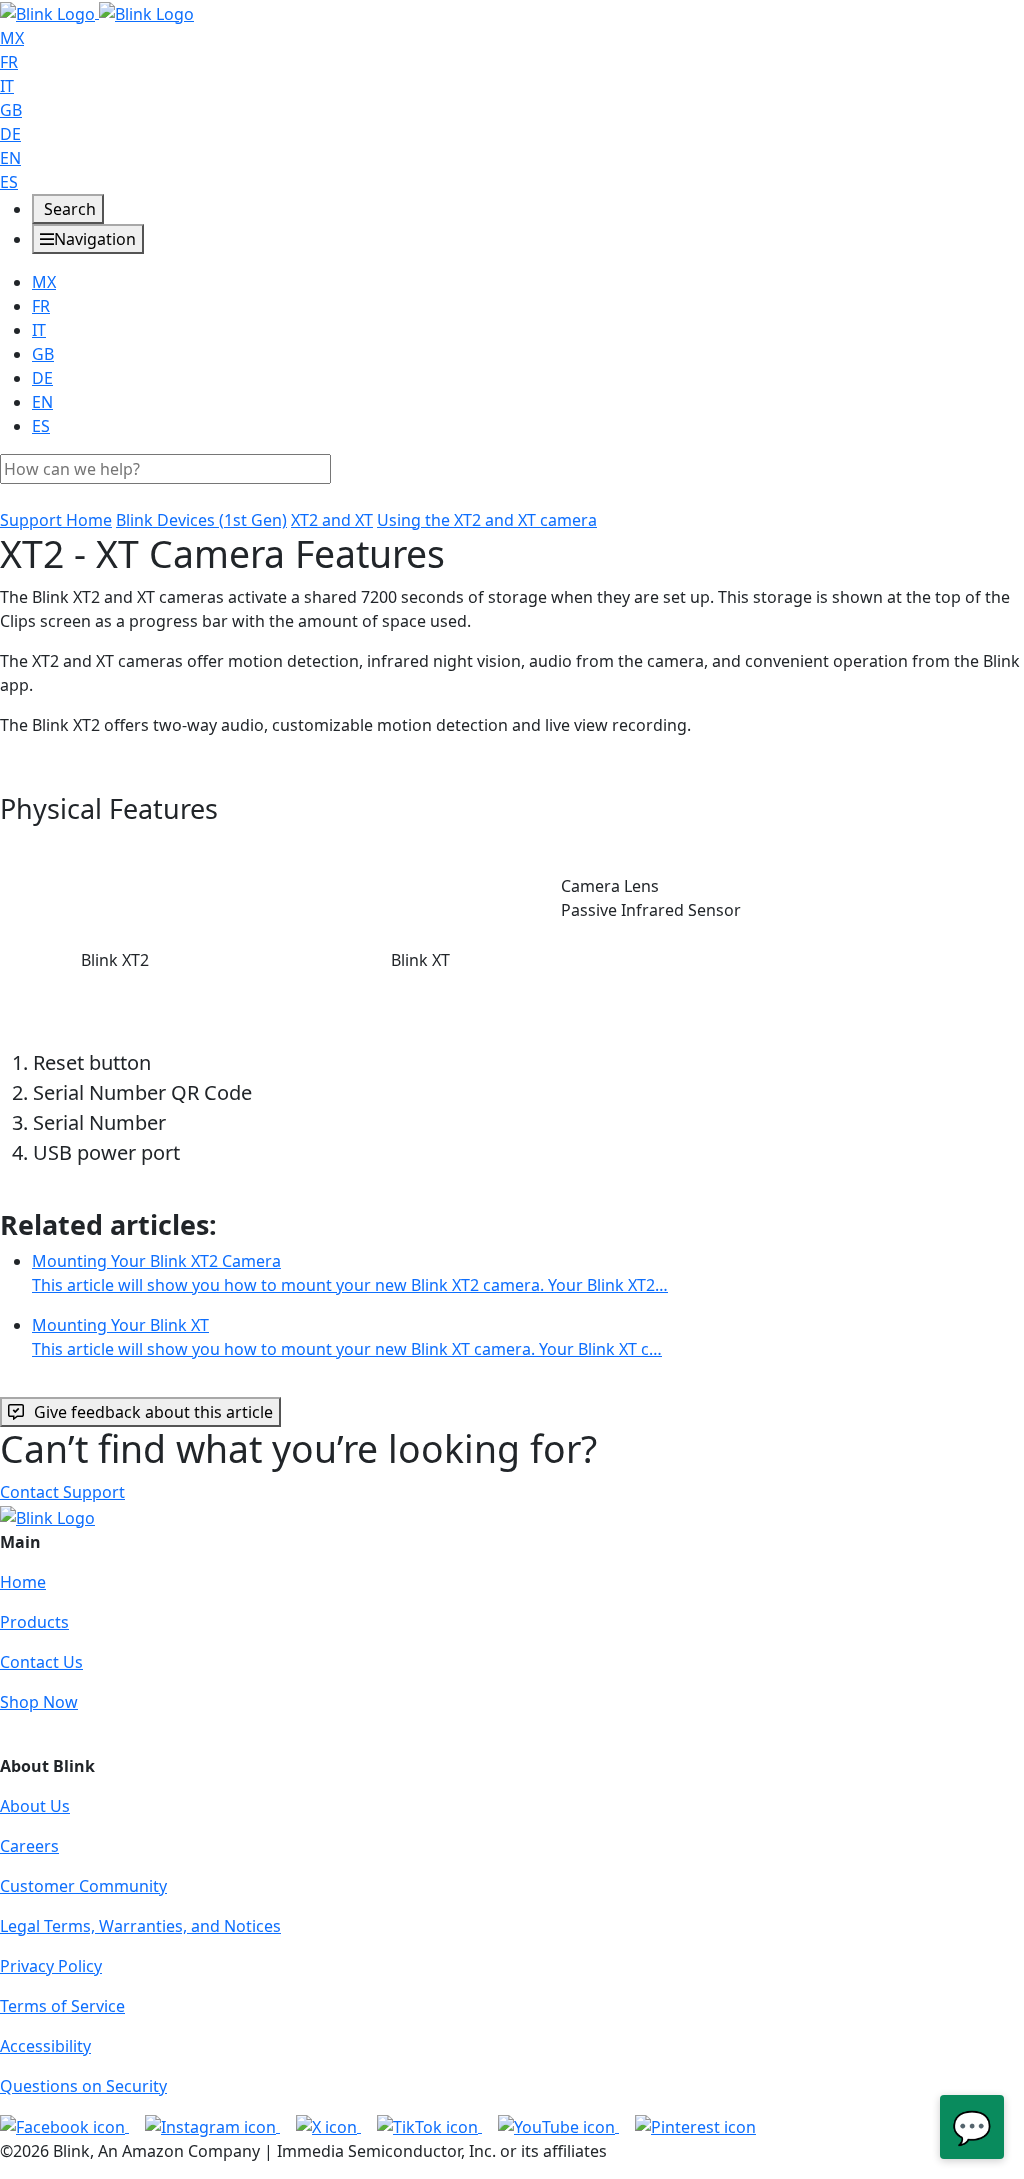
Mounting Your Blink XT (347, 1337)
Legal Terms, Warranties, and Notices (140, 1926)
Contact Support (62, 1492)
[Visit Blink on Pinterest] (695, 2126)
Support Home (56, 520)
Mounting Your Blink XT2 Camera (350, 1273)
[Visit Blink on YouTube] (558, 2126)
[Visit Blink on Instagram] (212, 2126)
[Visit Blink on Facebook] (64, 2126)
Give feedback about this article (153, 1412)
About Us (35, 1806)
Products (34, 1622)
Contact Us (41, 1662)
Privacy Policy (51, 1966)
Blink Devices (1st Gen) (201, 520)
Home (23, 1582)
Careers (29, 1846)
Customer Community (83, 1886)
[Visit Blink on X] (328, 2126)
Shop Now (39, 1702)
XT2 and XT (332, 520)
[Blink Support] (97, 12)
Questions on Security (83, 2086)
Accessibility (45, 2046)
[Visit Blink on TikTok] (429, 2126)
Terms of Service (62, 2006)
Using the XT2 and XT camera (487, 520)
